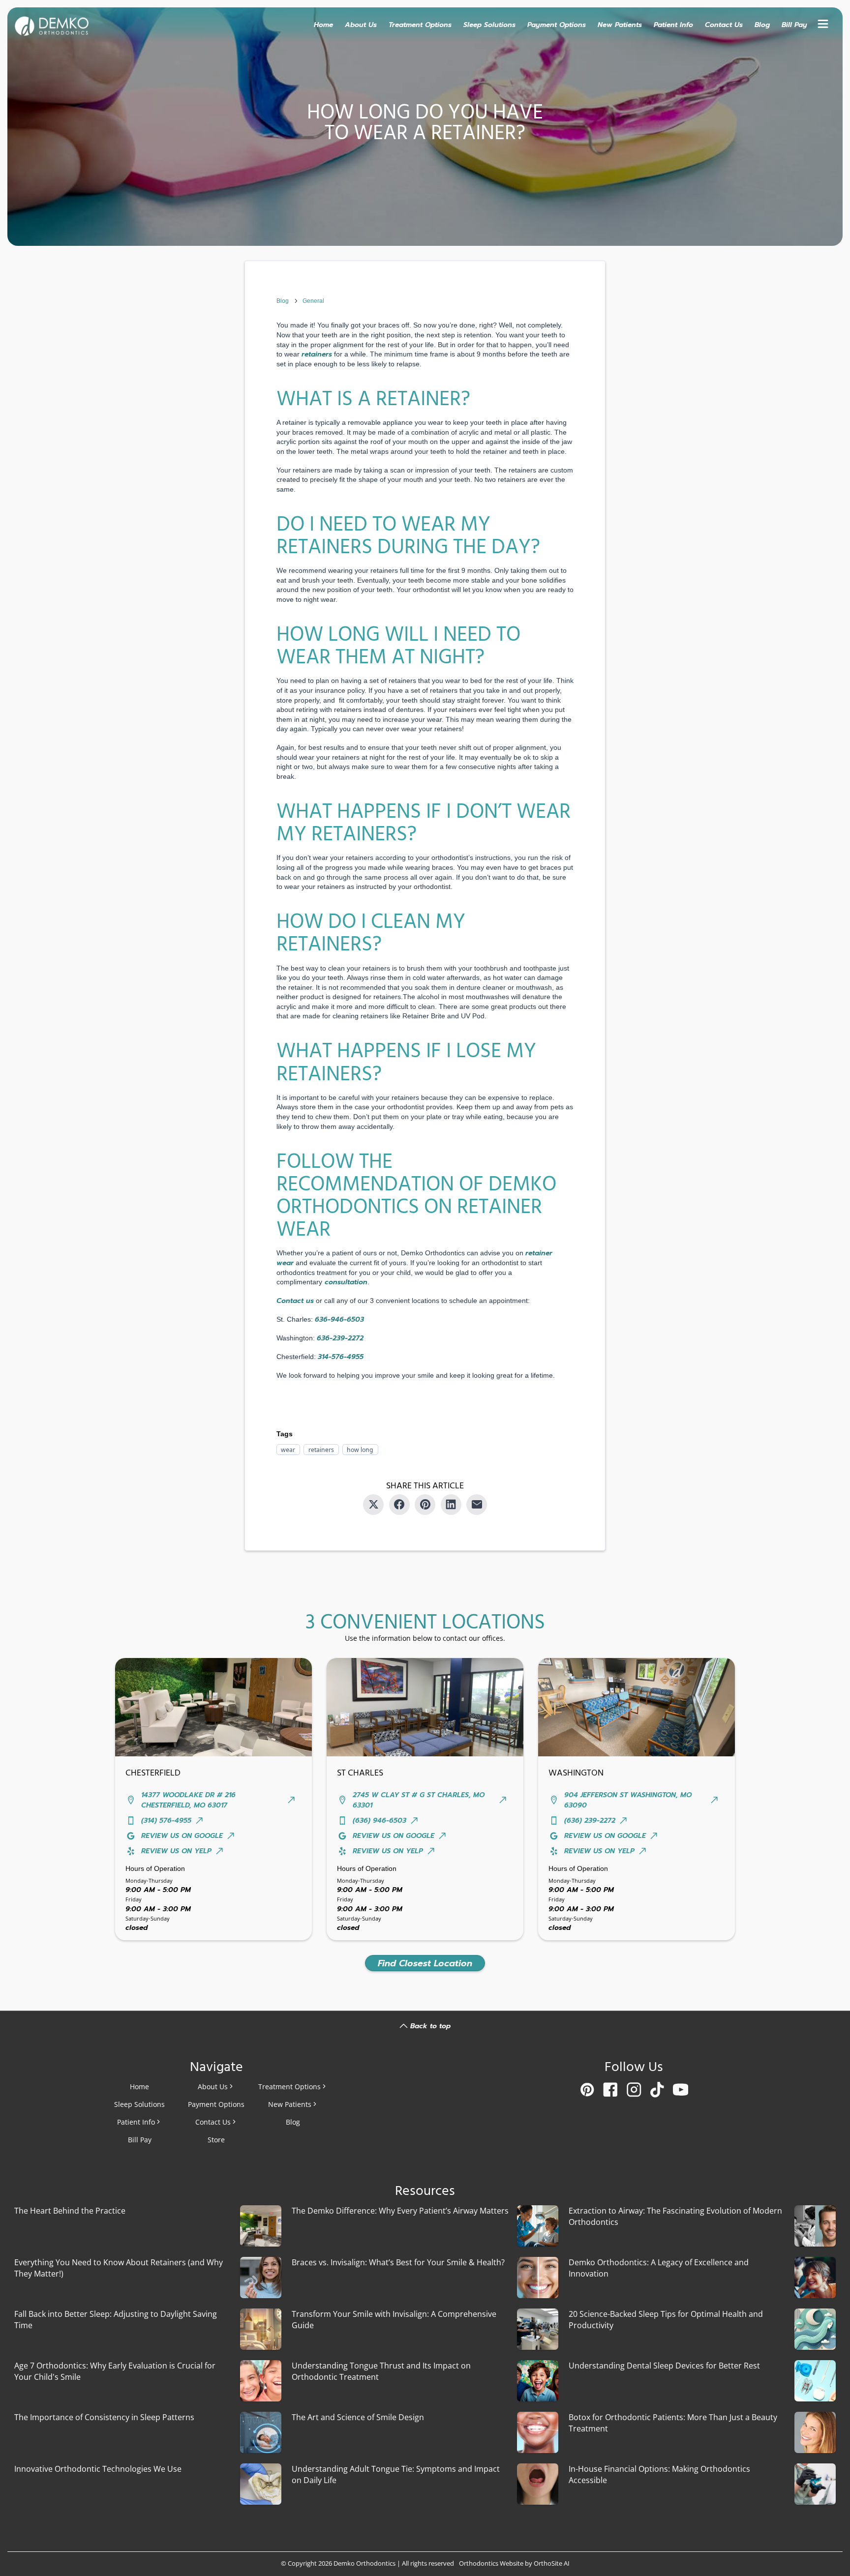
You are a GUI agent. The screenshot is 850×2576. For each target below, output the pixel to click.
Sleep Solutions (489, 24)
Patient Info (673, 24)
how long (360, 1449)
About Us (361, 24)
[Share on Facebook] (399, 1505)
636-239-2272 (340, 1338)
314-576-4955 (341, 1357)
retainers (321, 1449)
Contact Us (724, 24)
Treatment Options (420, 24)
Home (323, 24)
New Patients (620, 24)
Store (216, 2140)
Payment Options (557, 24)
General (313, 301)
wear (288, 1449)
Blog (762, 24)
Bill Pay (794, 24)
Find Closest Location (425, 1963)
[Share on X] (373, 1505)
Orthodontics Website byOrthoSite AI (514, 2563)
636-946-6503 (339, 1319)
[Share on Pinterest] (425, 1505)
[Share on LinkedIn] (451, 1505)
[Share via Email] (477, 1505)
